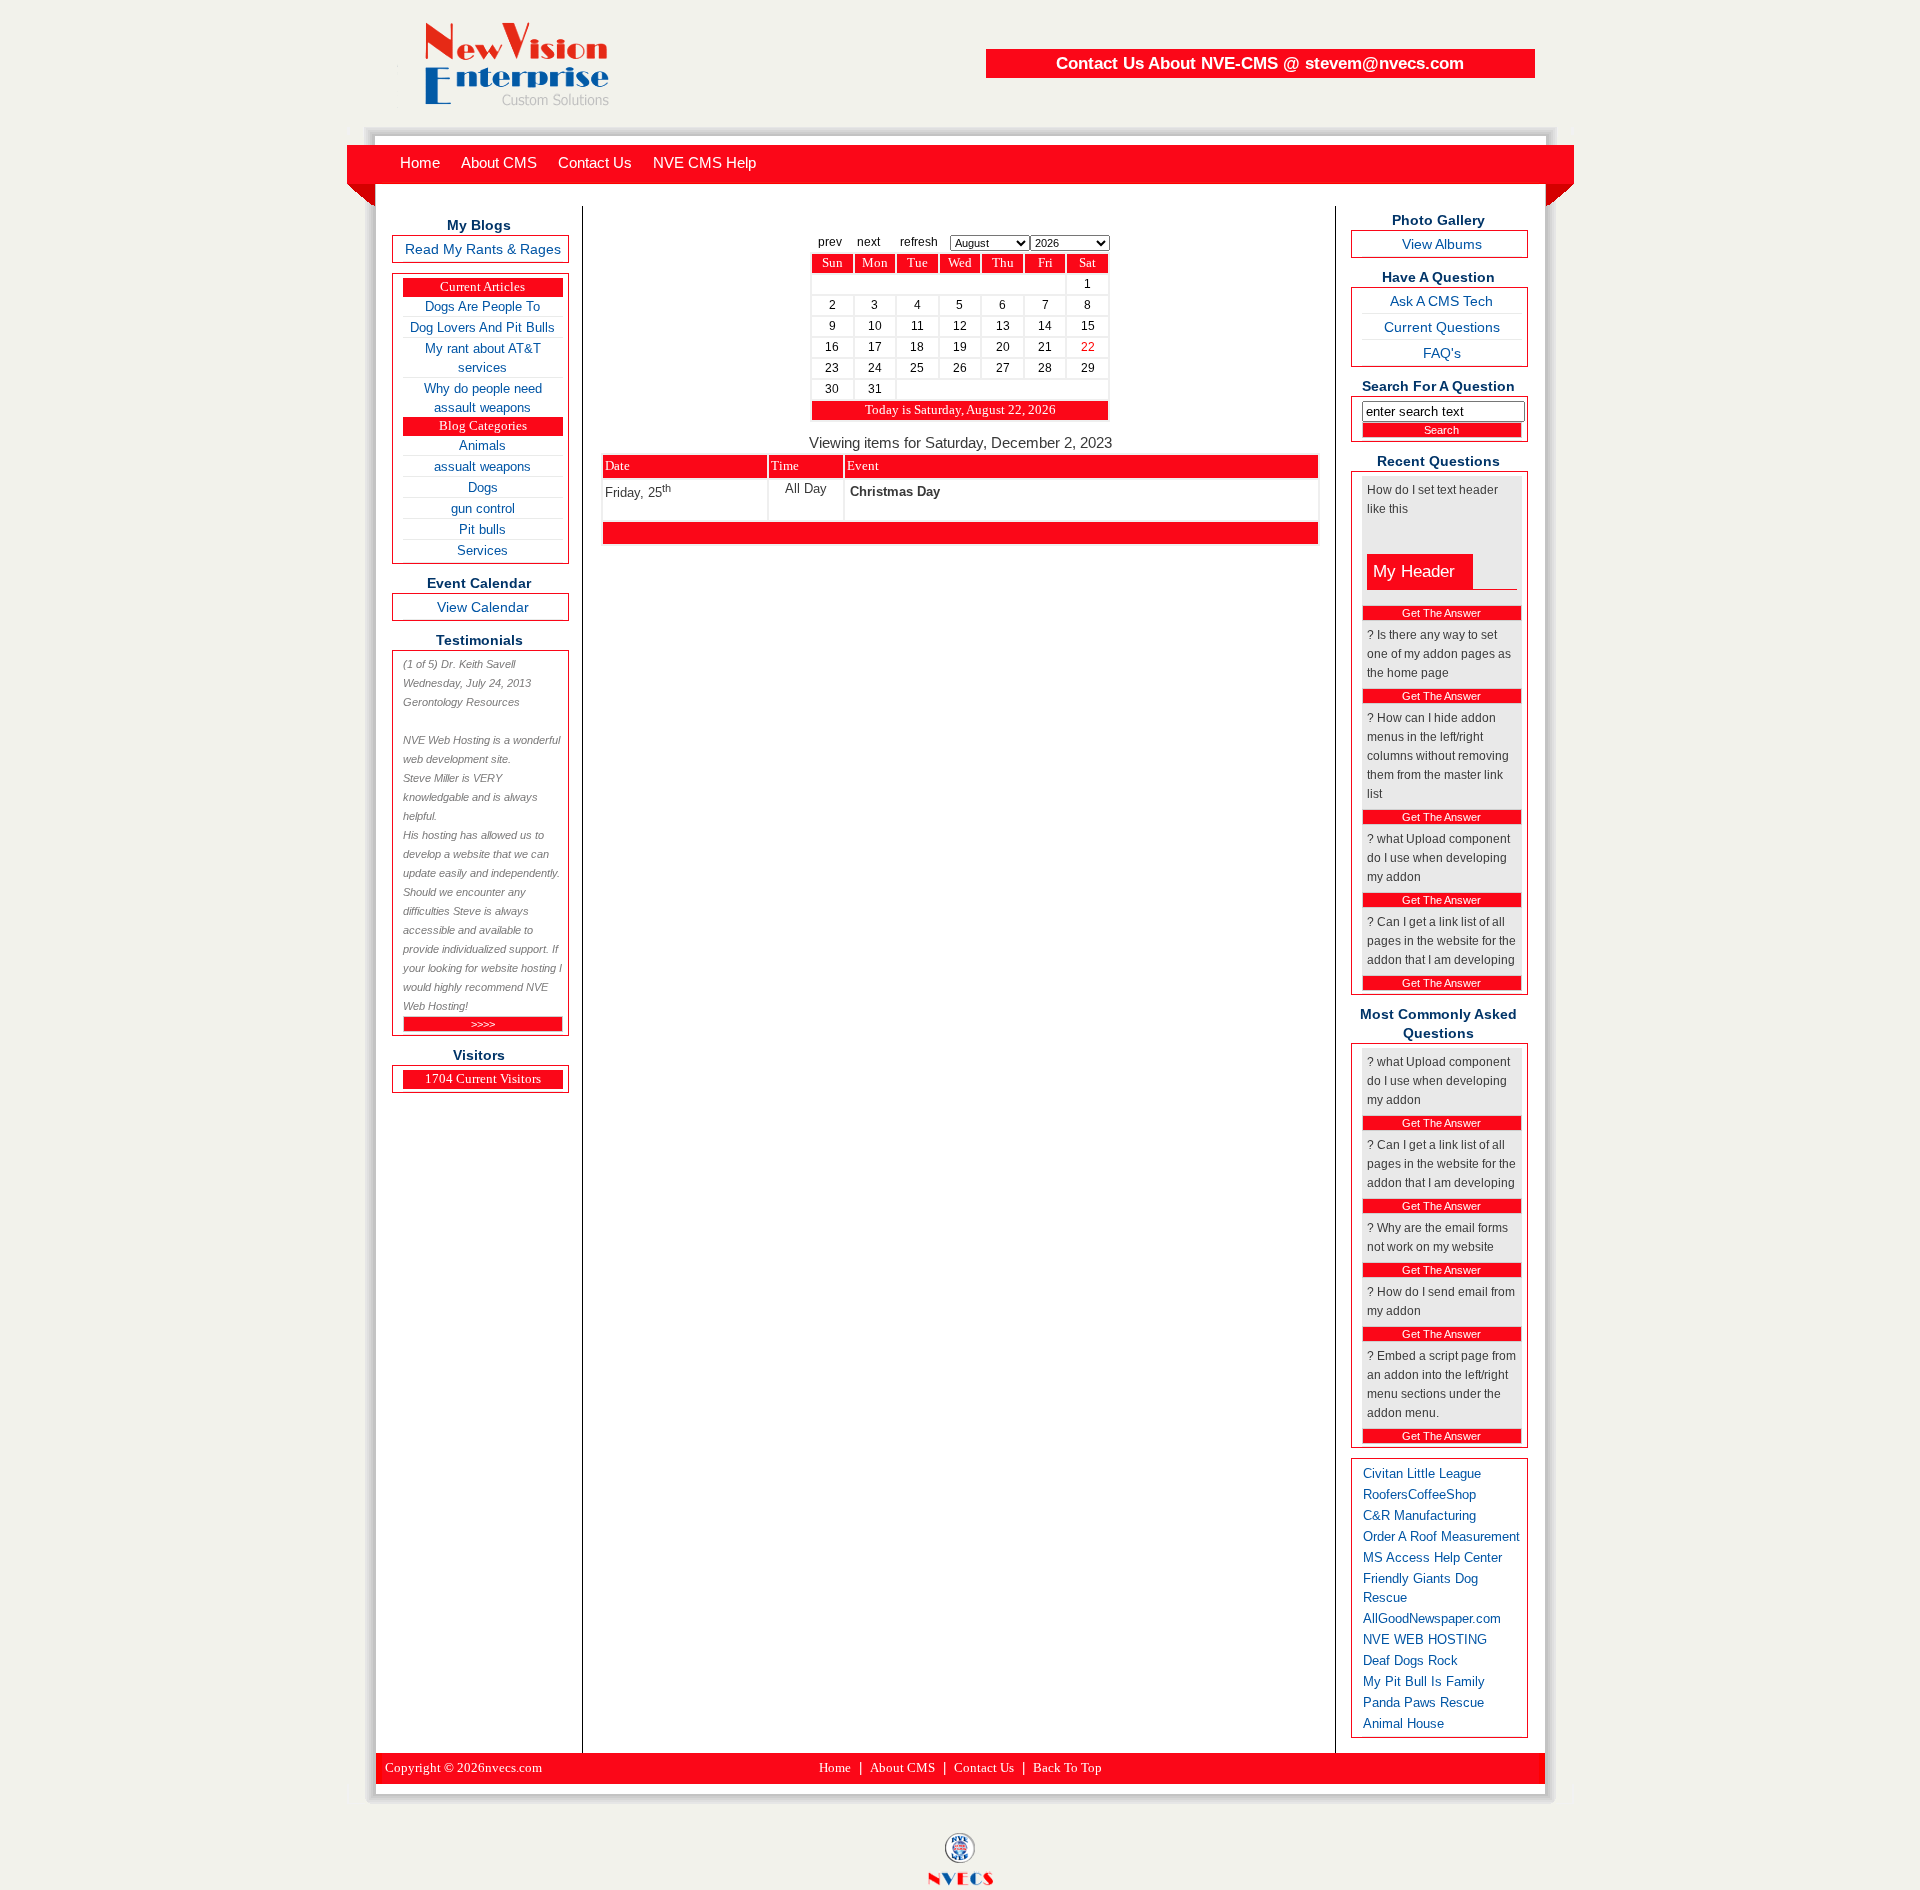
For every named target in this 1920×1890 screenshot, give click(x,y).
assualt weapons (482, 466)
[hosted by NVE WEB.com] (960, 1858)
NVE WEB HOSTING (1425, 1639)
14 (1045, 326)
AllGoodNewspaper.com (1432, 1618)
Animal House (1403, 1723)
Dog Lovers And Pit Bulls (482, 327)
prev (830, 242)
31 (875, 389)
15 (1088, 326)
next (868, 242)
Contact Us (984, 1767)
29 (1088, 368)
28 (1045, 368)
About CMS (902, 1767)
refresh (919, 242)
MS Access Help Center (1432, 1557)
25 (917, 368)
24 (875, 368)
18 (917, 347)
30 (832, 389)
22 (1088, 347)
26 (960, 368)
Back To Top (1067, 1767)
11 (917, 326)
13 (1003, 326)
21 (1045, 347)
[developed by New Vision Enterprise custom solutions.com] (960, 1881)
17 (875, 347)
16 (832, 347)
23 (832, 368)
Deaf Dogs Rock (1410, 1660)
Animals (482, 445)
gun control (483, 508)
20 (1003, 347)
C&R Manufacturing (1419, 1515)
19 (960, 347)
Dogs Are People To (482, 306)
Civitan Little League (1422, 1473)
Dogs (483, 487)
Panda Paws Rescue (1423, 1702)
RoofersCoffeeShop (1419, 1494)
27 (1003, 368)
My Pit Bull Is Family (1424, 1681)
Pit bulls (482, 529)
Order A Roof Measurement (1441, 1536)
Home (835, 1767)
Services (482, 550)
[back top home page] (510, 103)
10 (875, 326)
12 (960, 326)
